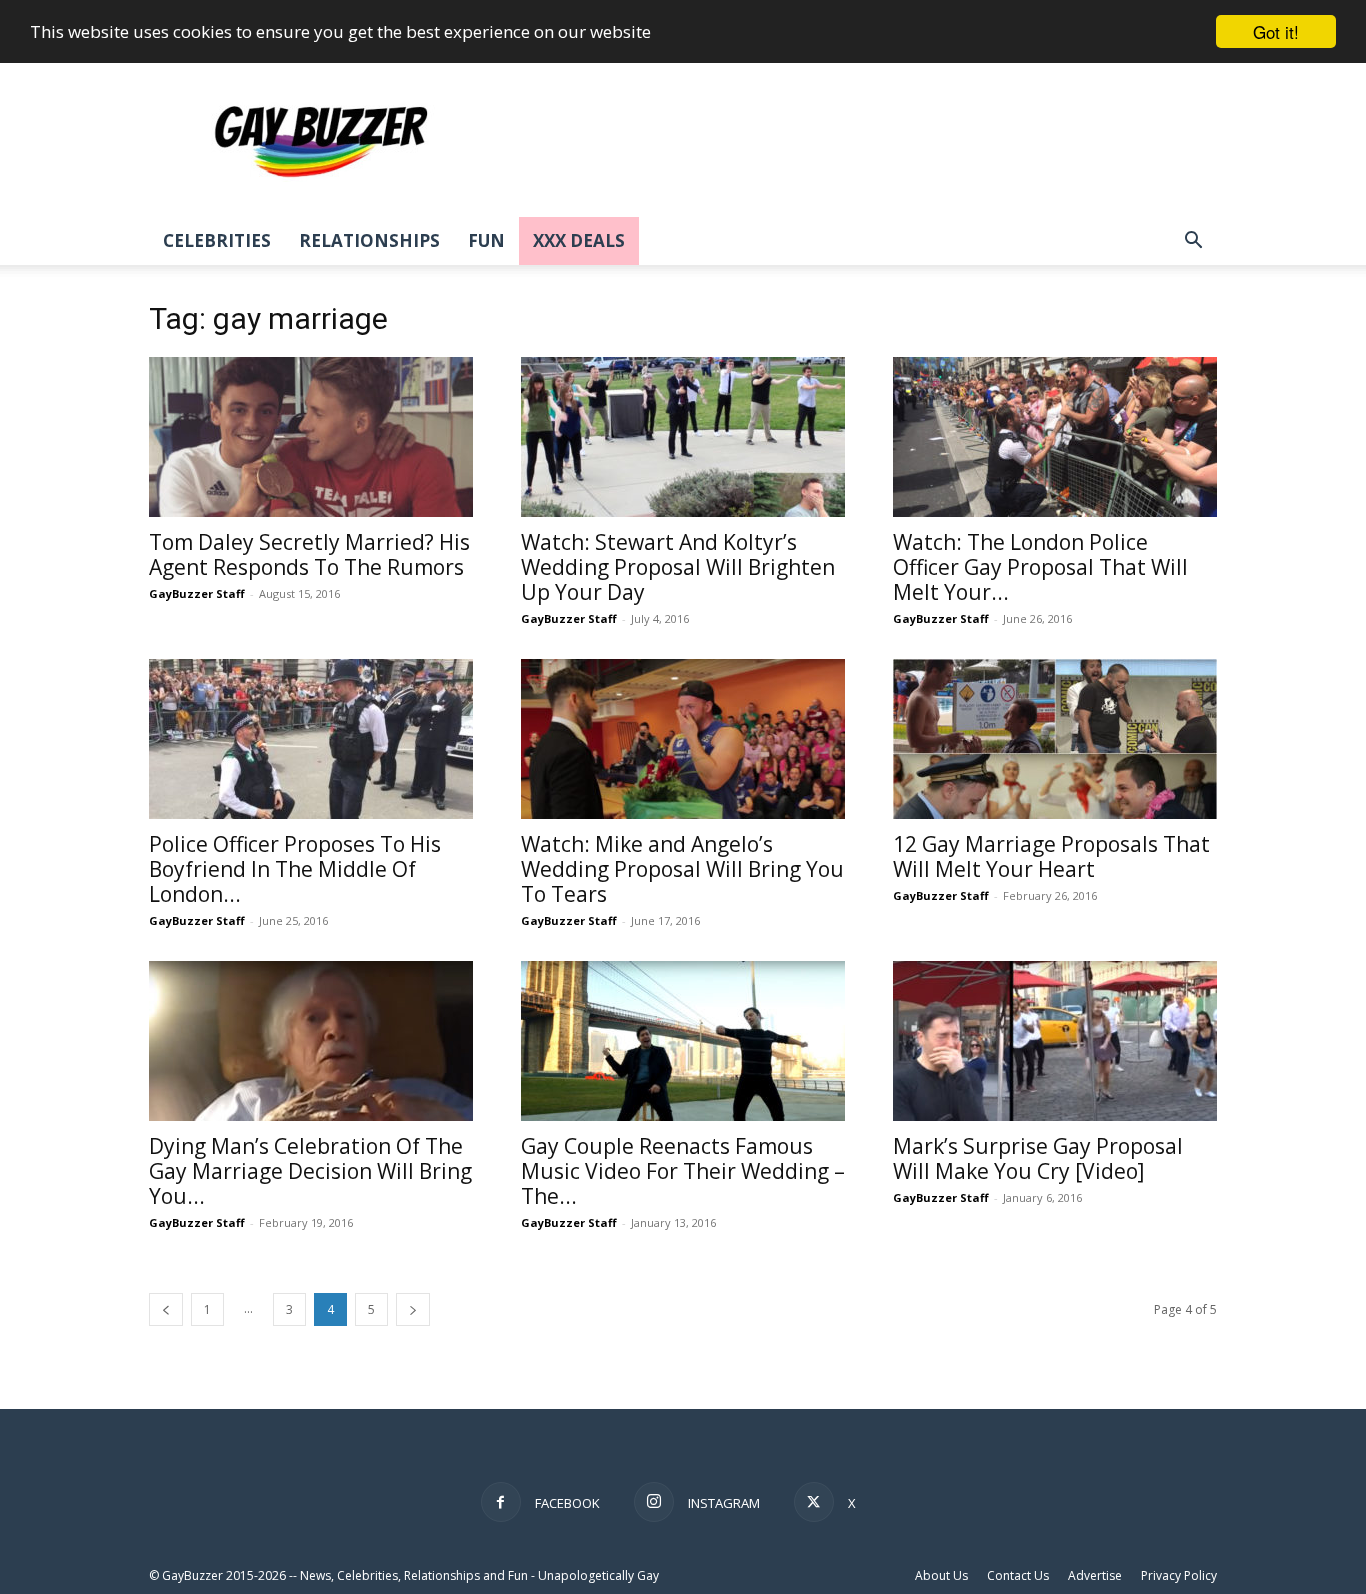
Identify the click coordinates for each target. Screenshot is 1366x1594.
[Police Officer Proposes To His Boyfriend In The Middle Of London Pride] (311, 739)
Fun (486, 240)
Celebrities (217, 240)
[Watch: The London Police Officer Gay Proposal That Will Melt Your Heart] (1055, 437)
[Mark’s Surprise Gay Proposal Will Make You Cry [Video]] (1055, 1041)
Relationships (369, 240)
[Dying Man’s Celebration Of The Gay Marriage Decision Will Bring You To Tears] (311, 1041)
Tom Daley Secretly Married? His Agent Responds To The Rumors (309, 554)
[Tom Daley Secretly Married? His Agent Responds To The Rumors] (311, 437)
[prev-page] (166, 1309)
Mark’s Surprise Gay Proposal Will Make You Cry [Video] (1038, 1158)
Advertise (1095, 1575)
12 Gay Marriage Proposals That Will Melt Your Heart (1051, 856)
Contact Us (1018, 1575)
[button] (1193, 242)
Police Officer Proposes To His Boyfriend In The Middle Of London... (295, 869)
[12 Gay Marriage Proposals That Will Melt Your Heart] (1055, 739)
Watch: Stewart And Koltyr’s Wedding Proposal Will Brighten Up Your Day (678, 567)
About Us (941, 1575)
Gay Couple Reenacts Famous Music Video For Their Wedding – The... (683, 1171)
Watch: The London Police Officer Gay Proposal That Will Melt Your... (1040, 567)
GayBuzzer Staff (197, 593)
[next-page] (413, 1309)
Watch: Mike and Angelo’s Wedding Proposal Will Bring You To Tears (682, 869)
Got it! (1276, 31)
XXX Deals (579, 240)
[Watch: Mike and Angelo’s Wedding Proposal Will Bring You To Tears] (683, 739)
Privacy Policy (1179, 1575)
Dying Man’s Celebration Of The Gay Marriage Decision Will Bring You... (310, 1171)
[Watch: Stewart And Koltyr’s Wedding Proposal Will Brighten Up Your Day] (683, 437)
